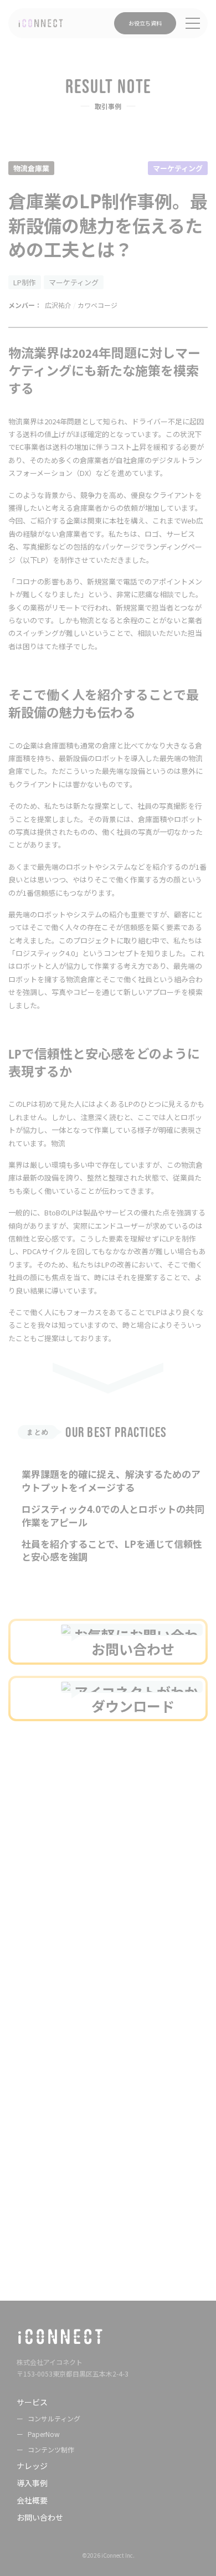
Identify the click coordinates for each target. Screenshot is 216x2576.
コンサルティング (54, 2418)
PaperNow (44, 2434)
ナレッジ (32, 2466)
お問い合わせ (40, 2517)
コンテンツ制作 (51, 2449)
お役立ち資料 (145, 23)
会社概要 (32, 2500)
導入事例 (32, 2483)
